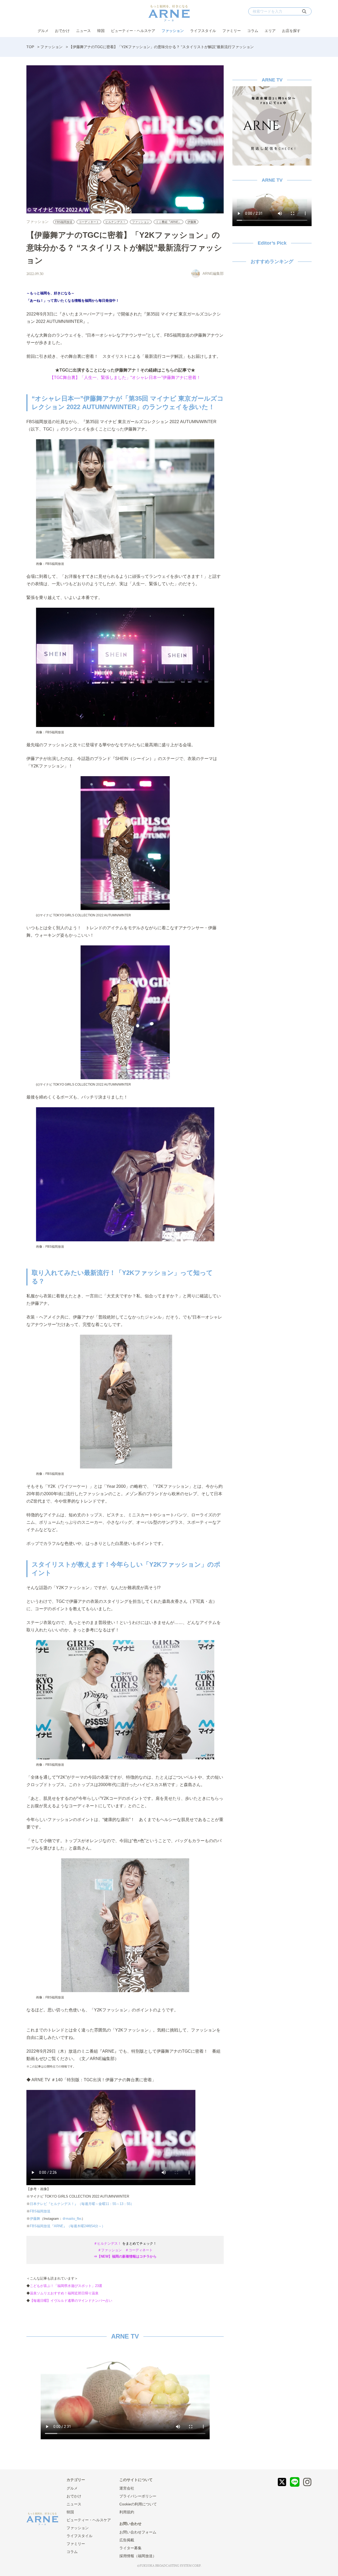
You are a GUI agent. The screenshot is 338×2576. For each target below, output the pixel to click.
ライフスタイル (203, 31)
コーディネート (89, 222)
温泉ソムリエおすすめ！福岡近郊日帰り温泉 (64, 2293)
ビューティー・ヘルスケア (133, 31)
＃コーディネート (139, 2250)
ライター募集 (130, 2548)
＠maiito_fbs (72, 2219)
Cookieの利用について (138, 2504)
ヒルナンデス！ (116, 222)
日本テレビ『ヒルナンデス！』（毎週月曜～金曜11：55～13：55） (82, 2204)
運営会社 (127, 2488)
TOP (30, 47)
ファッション (173, 31)
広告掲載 (127, 2540)
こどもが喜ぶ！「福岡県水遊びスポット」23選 (66, 2286)
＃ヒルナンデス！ (107, 2243)
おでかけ (62, 31)
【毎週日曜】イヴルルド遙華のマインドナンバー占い (71, 2301)
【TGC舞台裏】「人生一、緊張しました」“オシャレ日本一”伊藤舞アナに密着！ (125, 378)
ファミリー (232, 31)
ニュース (83, 31)
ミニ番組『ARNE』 (168, 222)
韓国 (101, 31)
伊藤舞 (192, 222)
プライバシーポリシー (138, 2496)
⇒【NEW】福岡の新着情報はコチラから (125, 2256)
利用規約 (127, 2512)
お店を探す (291, 31)
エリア (270, 31)
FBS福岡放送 (64, 222)
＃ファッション (110, 2250)
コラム (253, 31)
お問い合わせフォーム (138, 2532)
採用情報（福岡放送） (138, 2556)
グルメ (43, 31)
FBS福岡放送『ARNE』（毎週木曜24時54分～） (68, 2226)
